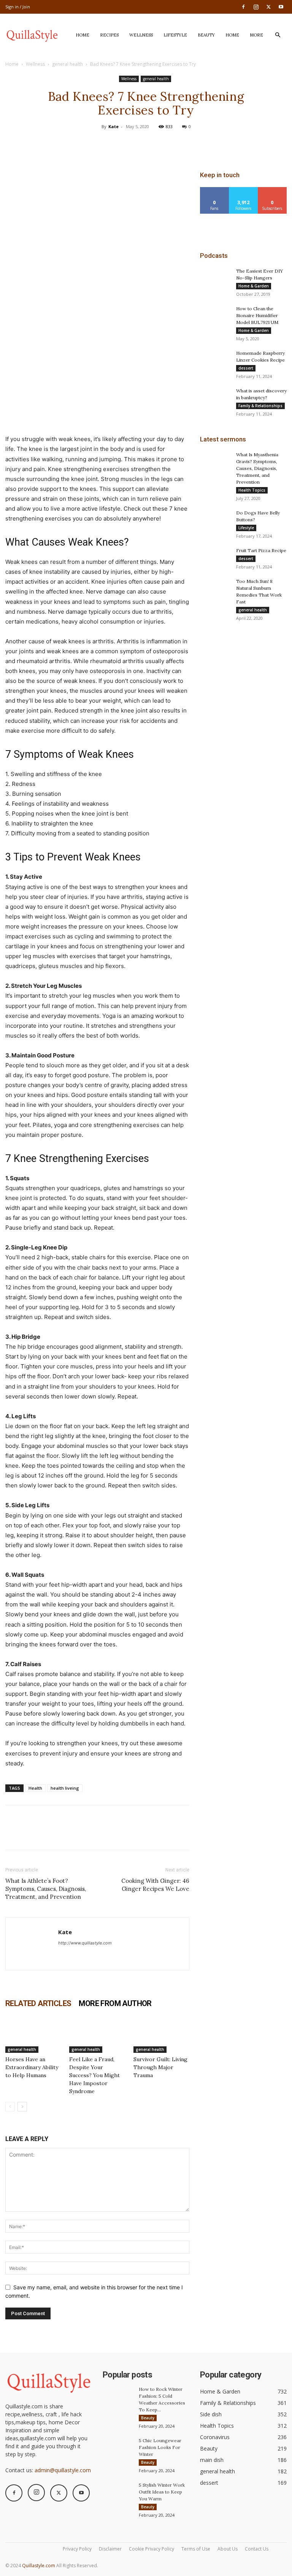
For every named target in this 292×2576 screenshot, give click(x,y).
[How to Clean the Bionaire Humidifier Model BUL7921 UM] (215, 316)
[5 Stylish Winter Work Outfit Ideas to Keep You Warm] (118, 2492)
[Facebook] (243, 7)
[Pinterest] (146, 144)
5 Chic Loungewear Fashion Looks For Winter (160, 2447)
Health (35, 1788)
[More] (181, 144)
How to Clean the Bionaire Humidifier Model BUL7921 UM (257, 315)
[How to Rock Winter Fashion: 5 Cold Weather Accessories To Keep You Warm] (118, 2397)
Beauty (206, 35)
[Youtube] (281, 7)
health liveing (65, 1788)
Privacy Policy (77, 2549)
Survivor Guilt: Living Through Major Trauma (160, 2067)
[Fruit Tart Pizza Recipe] (215, 558)
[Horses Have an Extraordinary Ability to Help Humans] (33, 2034)
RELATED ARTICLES (38, 2003)
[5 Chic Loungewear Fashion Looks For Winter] (118, 2448)
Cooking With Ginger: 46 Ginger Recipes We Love (155, 1885)
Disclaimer (110, 2549)
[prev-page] (10, 2107)
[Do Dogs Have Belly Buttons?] (215, 520)
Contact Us (257, 2549)
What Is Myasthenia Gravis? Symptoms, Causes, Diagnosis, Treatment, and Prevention (257, 468)
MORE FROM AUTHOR (115, 2003)
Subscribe (272, 190)
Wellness (141, 35)
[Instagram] (256, 7)
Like (215, 190)
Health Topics (252, 490)
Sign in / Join (18, 7)
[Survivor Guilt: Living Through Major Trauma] (161, 2034)
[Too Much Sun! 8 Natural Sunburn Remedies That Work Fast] (215, 589)
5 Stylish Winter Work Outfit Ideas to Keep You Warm (162, 2492)
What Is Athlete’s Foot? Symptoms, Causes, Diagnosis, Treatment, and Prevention (46, 1889)
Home (83, 35)
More (256, 35)
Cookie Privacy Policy (152, 2549)
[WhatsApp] (163, 144)
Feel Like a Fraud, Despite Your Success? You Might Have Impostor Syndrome (94, 2075)
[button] (278, 35)
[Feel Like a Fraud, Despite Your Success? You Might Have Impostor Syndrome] (97, 2034)
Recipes (109, 35)
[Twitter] (268, 7)
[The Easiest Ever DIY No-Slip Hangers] (215, 278)
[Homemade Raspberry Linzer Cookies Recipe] (215, 360)
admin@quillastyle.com (63, 2470)
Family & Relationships (260, 406)
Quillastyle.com (39, 2566)
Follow (244, 190)
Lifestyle (175, 35)
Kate (113, 126)
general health (67, 64)
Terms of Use (196, 2549)
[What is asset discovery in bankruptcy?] (215, 398)
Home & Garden (254, 286)
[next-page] (22, 2107)
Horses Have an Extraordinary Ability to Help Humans (32, 2067)
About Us (228, 2549)
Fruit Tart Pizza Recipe (261, 550)
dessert (246, 368)
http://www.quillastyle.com (85, 1943)
